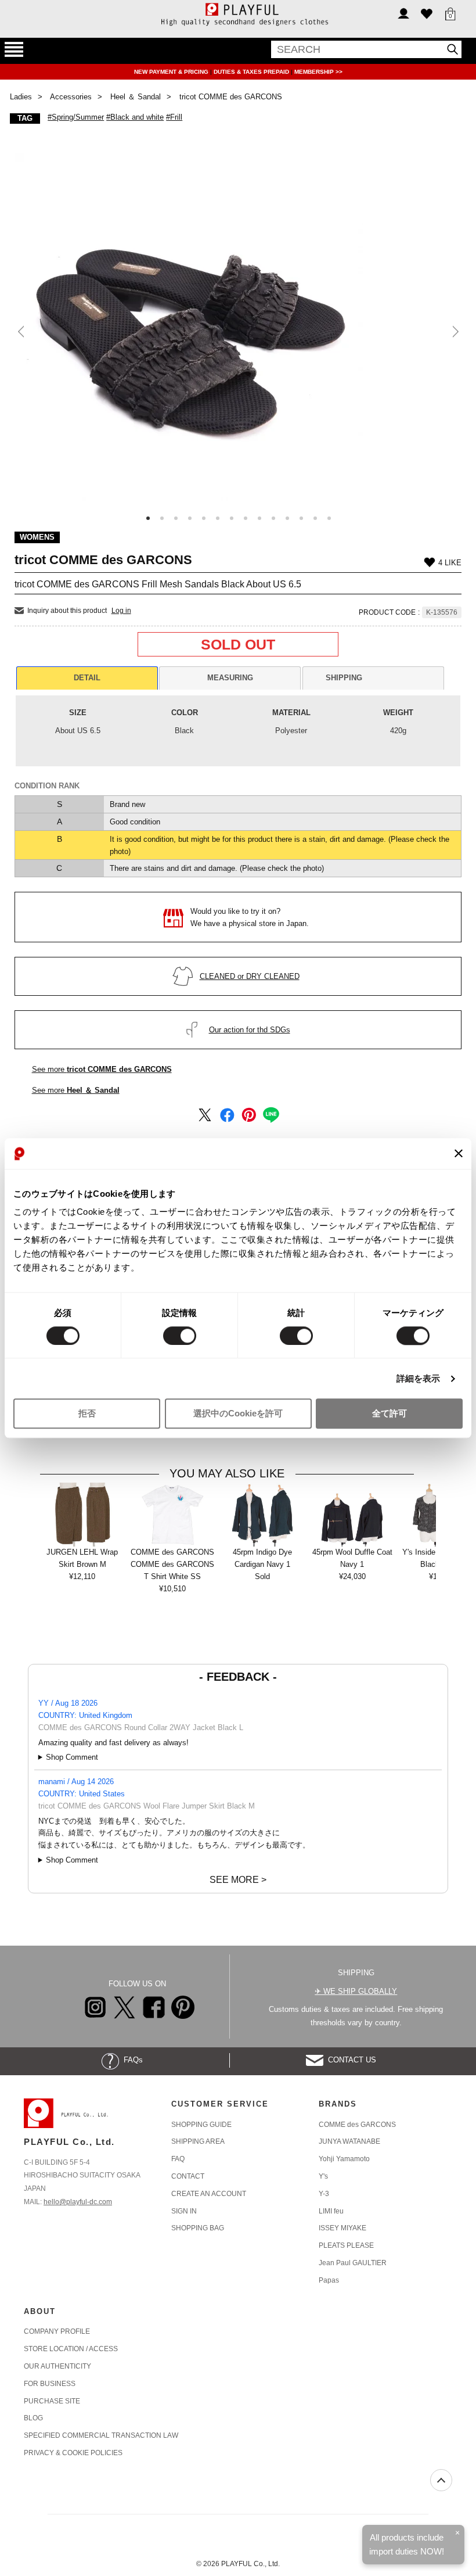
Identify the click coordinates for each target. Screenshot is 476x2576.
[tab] (87, 678)
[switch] (180, 1336)
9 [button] (259, 518)
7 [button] (232, 518)
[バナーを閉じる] (459, 1154)
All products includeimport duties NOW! (407, 2544)
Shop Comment (72, 1757)
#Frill (174, 117)
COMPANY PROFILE (57, 2331)
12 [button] (301, 518)
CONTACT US (350, 2060)
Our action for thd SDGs (250, 1030)
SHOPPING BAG (198, 2228)
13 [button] (315, 518)
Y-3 (324, 2194)
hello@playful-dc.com (78, 2202)
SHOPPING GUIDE (201, 2125)
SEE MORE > (238, 1880)
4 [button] (190, 518)
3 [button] (176, 518)
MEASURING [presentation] (230, 678)
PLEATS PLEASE (346, 2245)
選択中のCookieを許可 (238, 1414)
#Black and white (135, 117)
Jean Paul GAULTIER (353, 2263)
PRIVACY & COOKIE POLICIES (73, 2453)
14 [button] (329, 518)
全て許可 (390, 1414)
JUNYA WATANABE (349, 2141)
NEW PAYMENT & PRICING (172, 72)
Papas (329, 2280)
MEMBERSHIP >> (318, 72)
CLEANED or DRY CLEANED (250, 976)
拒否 (87, 1414)
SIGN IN (184, 2211)
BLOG (33, 2418)
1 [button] (148, 518)
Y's (323, 2176)
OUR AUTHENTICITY (57, 2366)
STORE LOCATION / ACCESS (71, 2349)
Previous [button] (22, 332)
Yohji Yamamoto (344, 2159)
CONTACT (188, 2176)
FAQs (131, 2060)
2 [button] (162, 518)
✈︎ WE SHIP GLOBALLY (356, 1991)
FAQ (178, 2159)
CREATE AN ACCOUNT (209, 2194)
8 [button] (246, 518)
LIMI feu (331, 2211)
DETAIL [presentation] (87, 678)
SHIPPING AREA (198, 2141)
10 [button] (273, 518)
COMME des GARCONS (357, 2125)
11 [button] (287, 518)
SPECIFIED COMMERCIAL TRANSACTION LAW (101, 2435)
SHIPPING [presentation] (344, 678)
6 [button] (218, 518)
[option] (238, 327)
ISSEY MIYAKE (342, 2228)
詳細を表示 (419, 1378)
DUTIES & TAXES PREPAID (252, 72)
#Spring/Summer (76, 117)
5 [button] (204, 518)
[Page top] (441, 2480)
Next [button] (454, 332)
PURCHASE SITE (52, 2401)
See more (102, 1069)
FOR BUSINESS (50, 2384)
